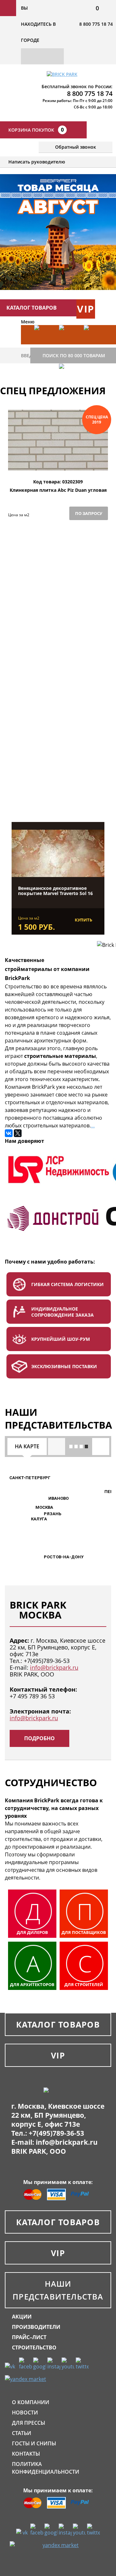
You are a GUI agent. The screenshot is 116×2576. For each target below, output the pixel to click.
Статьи (22, 2433)
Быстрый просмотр (58, 464)
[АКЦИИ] (44, 344)
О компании (31, 2402)
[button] (32, 1508)
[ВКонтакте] (9, 1133)
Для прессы (29, 2423)
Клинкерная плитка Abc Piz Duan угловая (58, 490)
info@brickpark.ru (54, 1667)
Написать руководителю (37, 162)
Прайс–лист (29, 2337)
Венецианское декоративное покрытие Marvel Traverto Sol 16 (55, 891)
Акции (22, 2317)
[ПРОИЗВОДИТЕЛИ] (68, 344)
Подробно (39, 1738)
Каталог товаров (58, 2024)
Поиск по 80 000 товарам (74, 355)
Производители (36, 2327)
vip (86, 309)
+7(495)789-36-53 (47, 1661)
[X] (18, 1133)
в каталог (58, 789)
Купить (83, 920)
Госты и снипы (34, 2443)
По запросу (89, 513)
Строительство (34, 2347)
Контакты (26, 2454)
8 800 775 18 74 (96, 24)
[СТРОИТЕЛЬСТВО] (68, 383)
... (93, 1125)
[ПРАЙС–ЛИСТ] (93, 344)
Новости (25, 2413)
